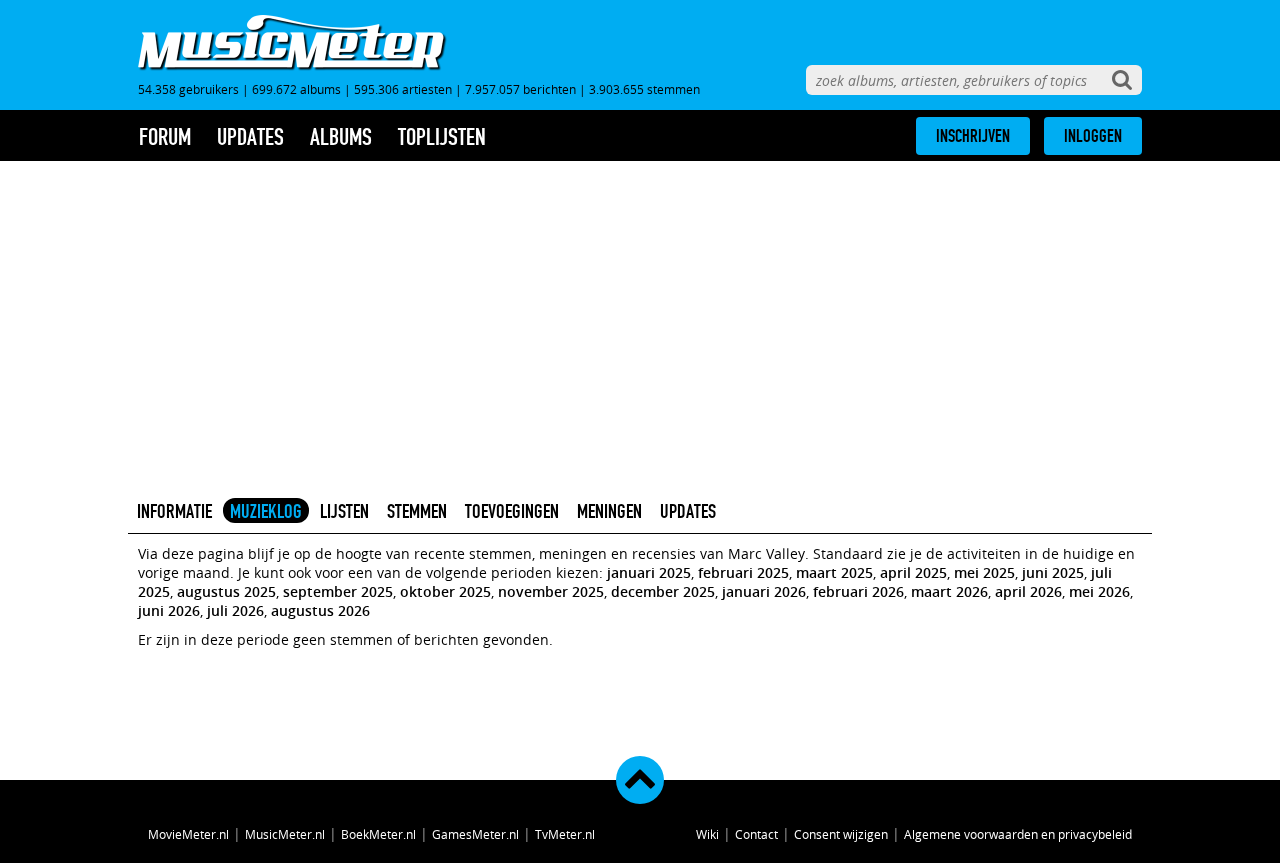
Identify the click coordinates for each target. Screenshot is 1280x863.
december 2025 (663, 591)
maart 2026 (949, 591)
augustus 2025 (226, 591)
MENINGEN (609, 511)
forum (165, 137)
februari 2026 (858, 591)
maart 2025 (834, 572)
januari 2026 (764, 591)
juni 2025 (1053, 572)
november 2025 (551, 591)
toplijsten (442, 137)
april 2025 (913, 572)
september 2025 (338, 591)
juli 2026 (235, 610)
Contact (756, 834)
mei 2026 (1099, 591)
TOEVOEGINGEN (512, 511)
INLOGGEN (1093, 136)
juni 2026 (169, 610)
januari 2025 (649, 572)
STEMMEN (417, 511)
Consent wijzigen (841, 834)
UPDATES (688, 511)
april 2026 (1028, 591)
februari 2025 (743, 572)
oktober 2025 (445, 591)
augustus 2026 (320, 610)
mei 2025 (984, 572)
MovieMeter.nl (188, 834)
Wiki (707, 834)
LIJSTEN (344, 511)
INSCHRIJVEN (973, 136)
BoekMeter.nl (378, 834)
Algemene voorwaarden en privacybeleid (1018, 834)
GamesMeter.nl (475, 834)
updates (250, 137)
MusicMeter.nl (285, 834)
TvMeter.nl (565, 834)
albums (341, 137)
